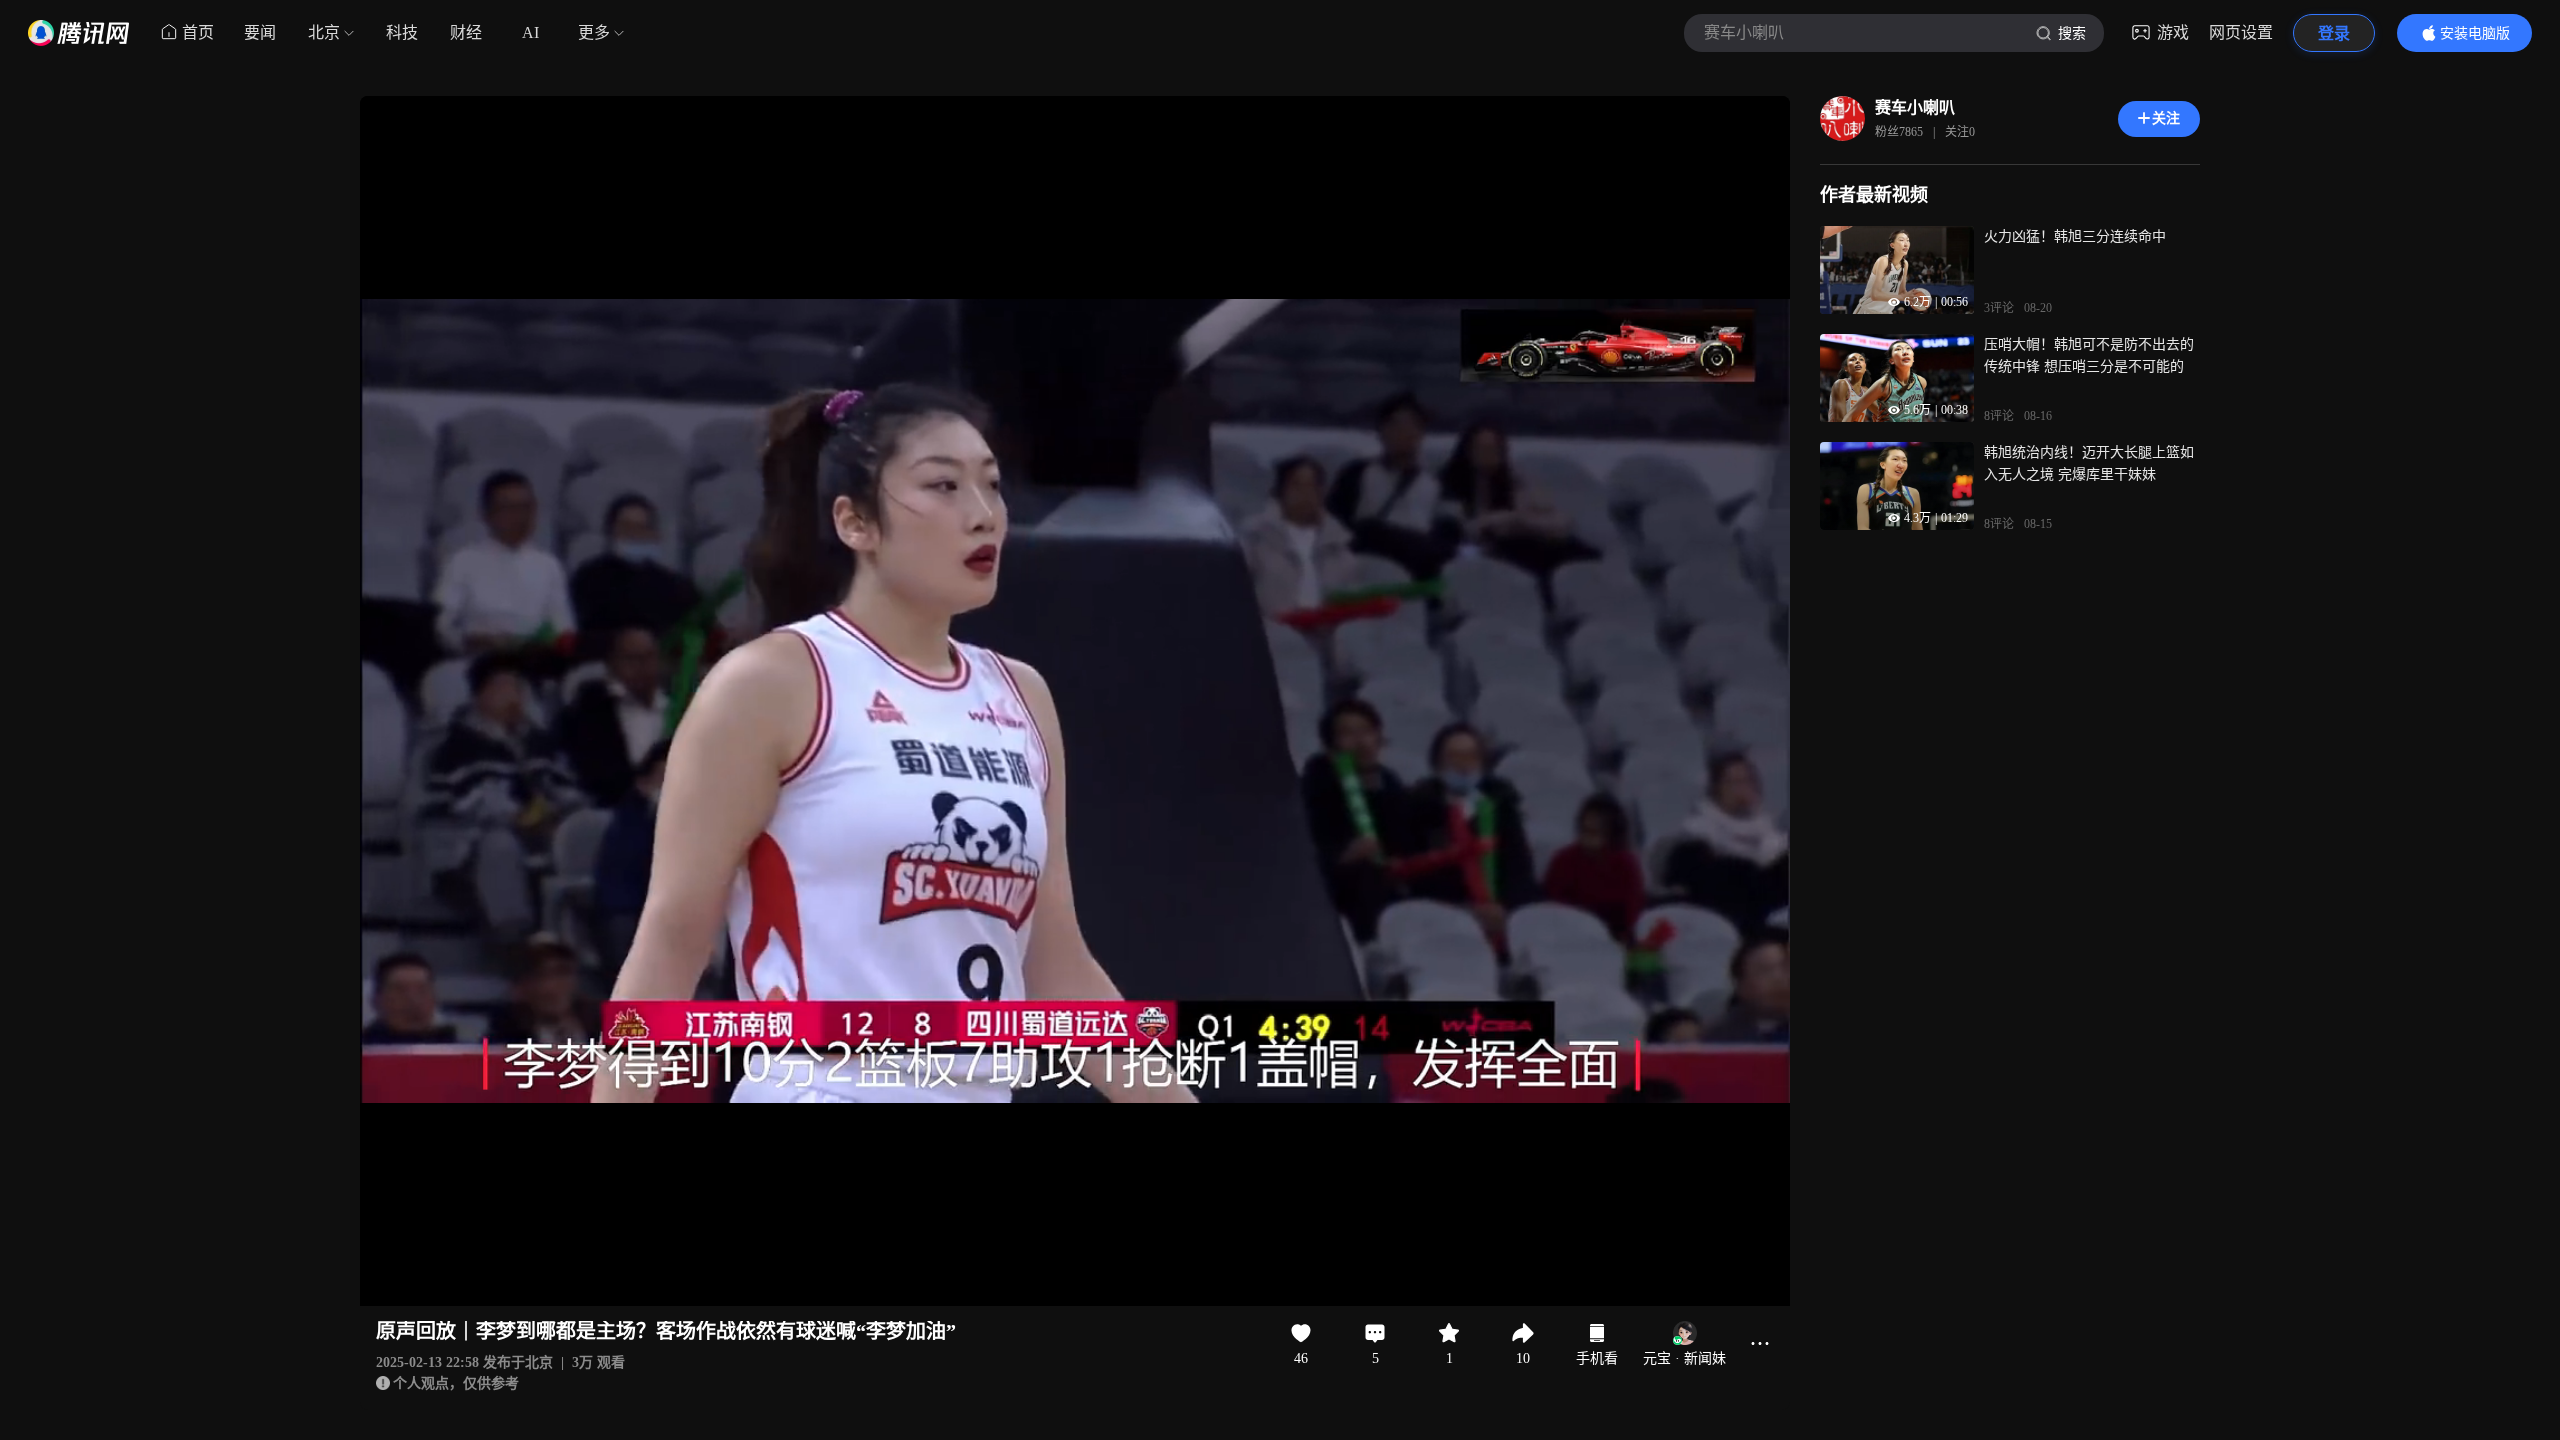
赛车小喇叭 (1915, 107)
